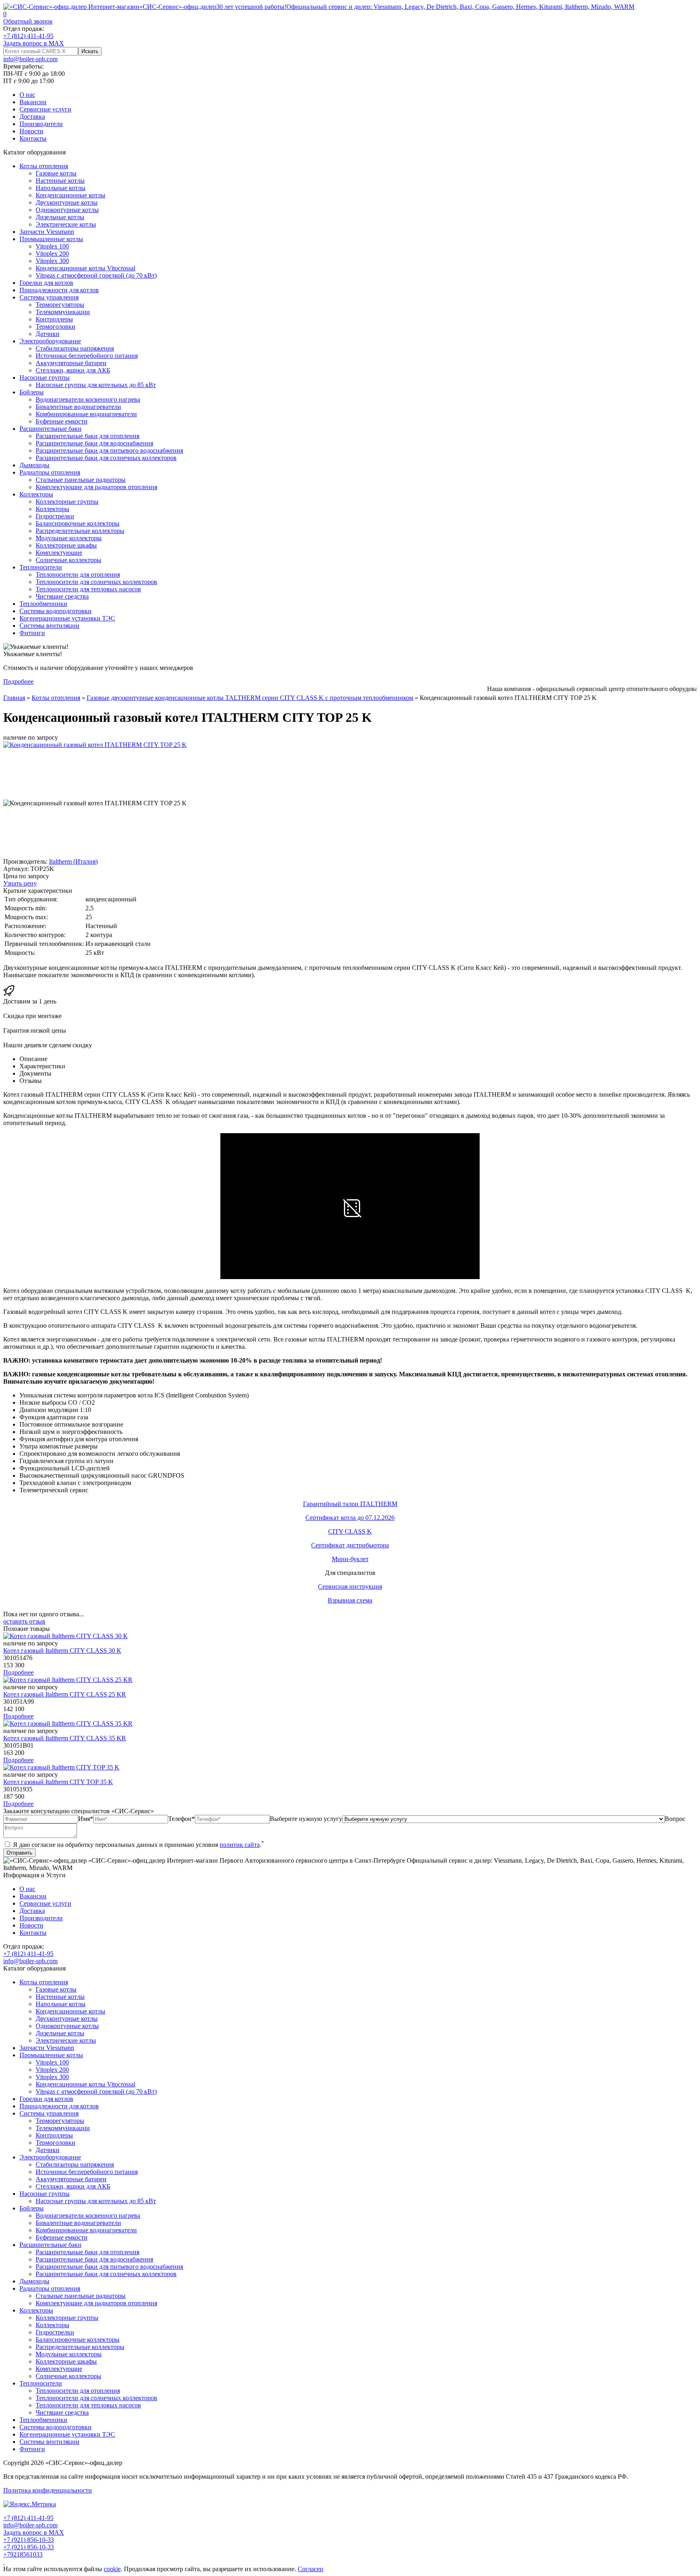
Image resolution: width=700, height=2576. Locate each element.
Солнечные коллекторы (68, 560)
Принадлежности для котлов (59, 290)
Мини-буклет (350, 1559)
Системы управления (49, 297)
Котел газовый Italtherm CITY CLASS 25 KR (65, 1694)
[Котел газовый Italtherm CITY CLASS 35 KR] (68, 1723)
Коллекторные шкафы (66, 545)
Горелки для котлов (46, 283)
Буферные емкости (62, 421)
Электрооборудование (50, 341)
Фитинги (32, 633)
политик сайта (240, 1845)
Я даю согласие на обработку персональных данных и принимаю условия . (138, 1845)
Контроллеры (54, 319)
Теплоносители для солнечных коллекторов (96, 582)
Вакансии (33, 102)
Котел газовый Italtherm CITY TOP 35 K (58, 1782)
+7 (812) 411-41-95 (28, 36)
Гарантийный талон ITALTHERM (350, 1504)
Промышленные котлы (51, 239)
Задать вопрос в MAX (34, 43)
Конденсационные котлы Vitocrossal (85, 268)
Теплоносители (41, 567)
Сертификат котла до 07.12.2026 (350, 1518)
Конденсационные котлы (70, 195)
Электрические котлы (66, 224)
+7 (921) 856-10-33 (29, 2540)
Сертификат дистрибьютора (350, 1545)
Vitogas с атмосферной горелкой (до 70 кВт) (96, 275)
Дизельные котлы (60, 217)
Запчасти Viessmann (47, 232)
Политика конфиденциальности (48, 2490)
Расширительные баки (50, 429)
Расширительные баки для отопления (87, 436)
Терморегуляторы (60, 305)
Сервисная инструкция (350, 1586)
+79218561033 (23, 2554)
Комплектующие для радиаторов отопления (96, 487)
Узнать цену (20, 883)
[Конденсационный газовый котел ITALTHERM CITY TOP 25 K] (95, 745)
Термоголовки (55, 326)
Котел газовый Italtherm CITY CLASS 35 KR (65, 1738)
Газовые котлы (56, 173)
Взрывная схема (350, 1600)
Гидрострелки (55, 516)
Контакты (33, 138)
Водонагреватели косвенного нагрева (88, 399)
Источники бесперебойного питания (87, 356)
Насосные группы (45, 378)
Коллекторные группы (67, 502)
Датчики (48, 334)
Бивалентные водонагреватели (78, 407)
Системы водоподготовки (55, 611)
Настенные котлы (60, 181)
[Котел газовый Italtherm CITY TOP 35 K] (61, 1767)
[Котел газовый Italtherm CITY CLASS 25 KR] (68, 1680)
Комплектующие (59, 553)
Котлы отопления (44, 166)
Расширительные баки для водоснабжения (94, 443)
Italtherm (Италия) (73, 861)
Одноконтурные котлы (67, 210)
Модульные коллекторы (69, 538)
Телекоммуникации (63, 312)
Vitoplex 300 (52, 261)
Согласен (311, 2569)
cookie (112, 2569)
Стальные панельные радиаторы (81, 480)
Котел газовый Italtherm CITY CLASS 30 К (62, 1651)
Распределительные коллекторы (80, 531)
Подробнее (18, 681)
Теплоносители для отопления (78, 574)
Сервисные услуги (45, 109)
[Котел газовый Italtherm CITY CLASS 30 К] (65, 1636)
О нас (27, 95)
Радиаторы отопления (50, 472)
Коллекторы (36, 494)
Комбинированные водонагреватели (86, 414)
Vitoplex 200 (52, 254)
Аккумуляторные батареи (71, 363)
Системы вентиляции (49, 626)
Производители (41, 124)
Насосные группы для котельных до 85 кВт (96, 385)
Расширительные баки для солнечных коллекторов (106, 458)
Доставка (32, 117)
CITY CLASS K (350, 1531)
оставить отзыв (24, 1621)
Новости (31, 131)
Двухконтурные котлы (67, 202)
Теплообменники (43, 604)
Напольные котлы (61, 188)
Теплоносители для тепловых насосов (88, 589)
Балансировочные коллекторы (78, 523)
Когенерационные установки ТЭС (67, 618)
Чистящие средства (62, 596)
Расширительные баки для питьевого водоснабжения (109, 450)
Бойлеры (32, 392)
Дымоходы (34, 465)
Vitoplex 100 (52, 246)
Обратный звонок (28, 21)
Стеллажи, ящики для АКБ (73, 370)
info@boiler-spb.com (30, 59)
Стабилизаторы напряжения (75, 348)
